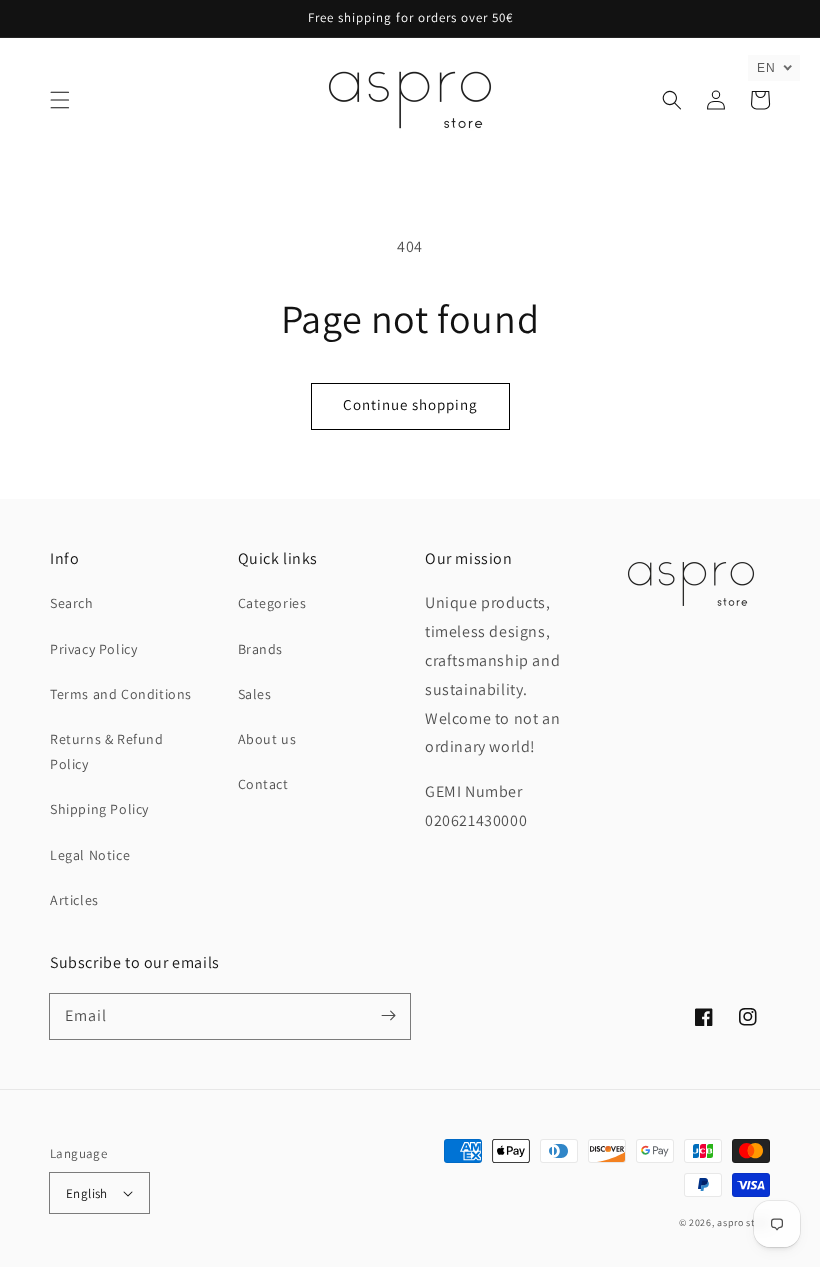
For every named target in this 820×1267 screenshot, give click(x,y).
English (87, 1193)
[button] (60, 100)
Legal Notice (90, 855)
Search (72, 603)
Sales (255, 694)
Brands (261, 649)
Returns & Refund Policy (107, 751)
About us (267, 739)
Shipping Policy (99, 809)
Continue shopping (410, 404)
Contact (263, 784)
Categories (272, 603)
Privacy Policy (93, 649)
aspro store (743, 1222)
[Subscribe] (388, 1016)
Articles (74, 900)
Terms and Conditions (121, 694)
